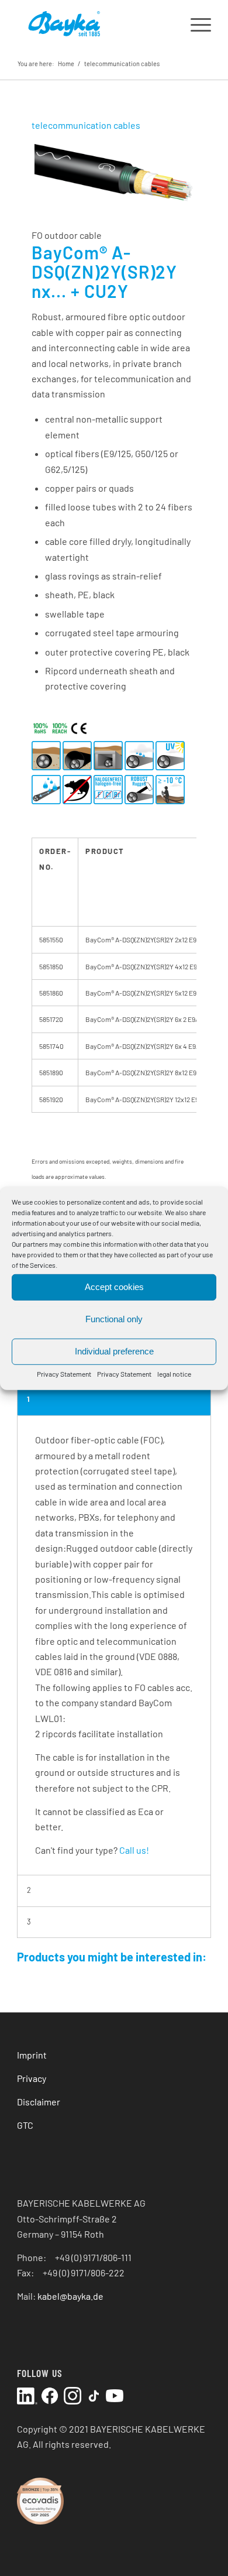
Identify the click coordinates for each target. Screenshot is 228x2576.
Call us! (134, 1850)
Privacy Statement (64, 1373)
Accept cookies (114, 1287)
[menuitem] (195, 23)
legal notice (174, 1373)
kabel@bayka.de (70, 2296)
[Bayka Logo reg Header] (94, 23)
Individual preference (114, 1351)
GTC (25, 2125)
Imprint (32, 2055)
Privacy (32, 2078)
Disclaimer (39, 2102)
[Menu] (195, 23)
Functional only (114, 1319)
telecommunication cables (122, 64)
